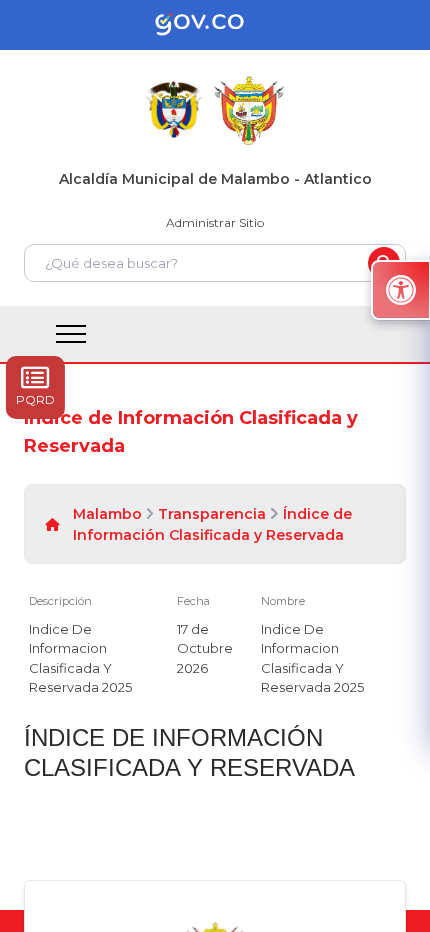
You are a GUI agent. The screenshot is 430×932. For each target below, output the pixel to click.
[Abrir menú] (184, 612)
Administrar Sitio (215, 222)
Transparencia (212, 514)
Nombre (283, 601)
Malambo (107, 514)
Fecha (193, 601)
